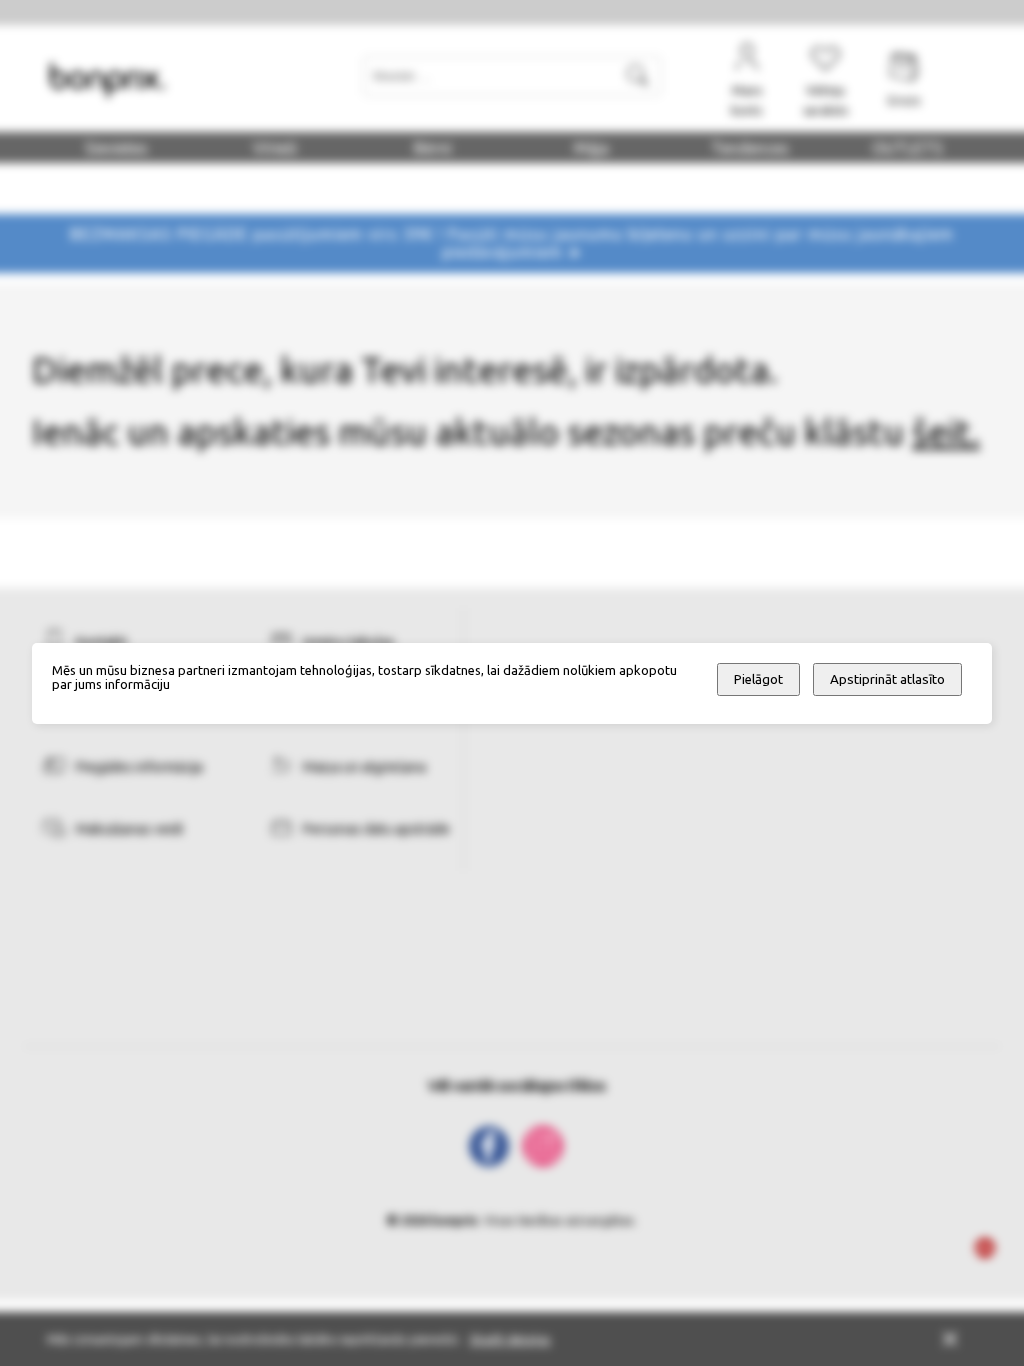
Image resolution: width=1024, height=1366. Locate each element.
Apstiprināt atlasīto (887, 679)
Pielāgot (758, 679)
